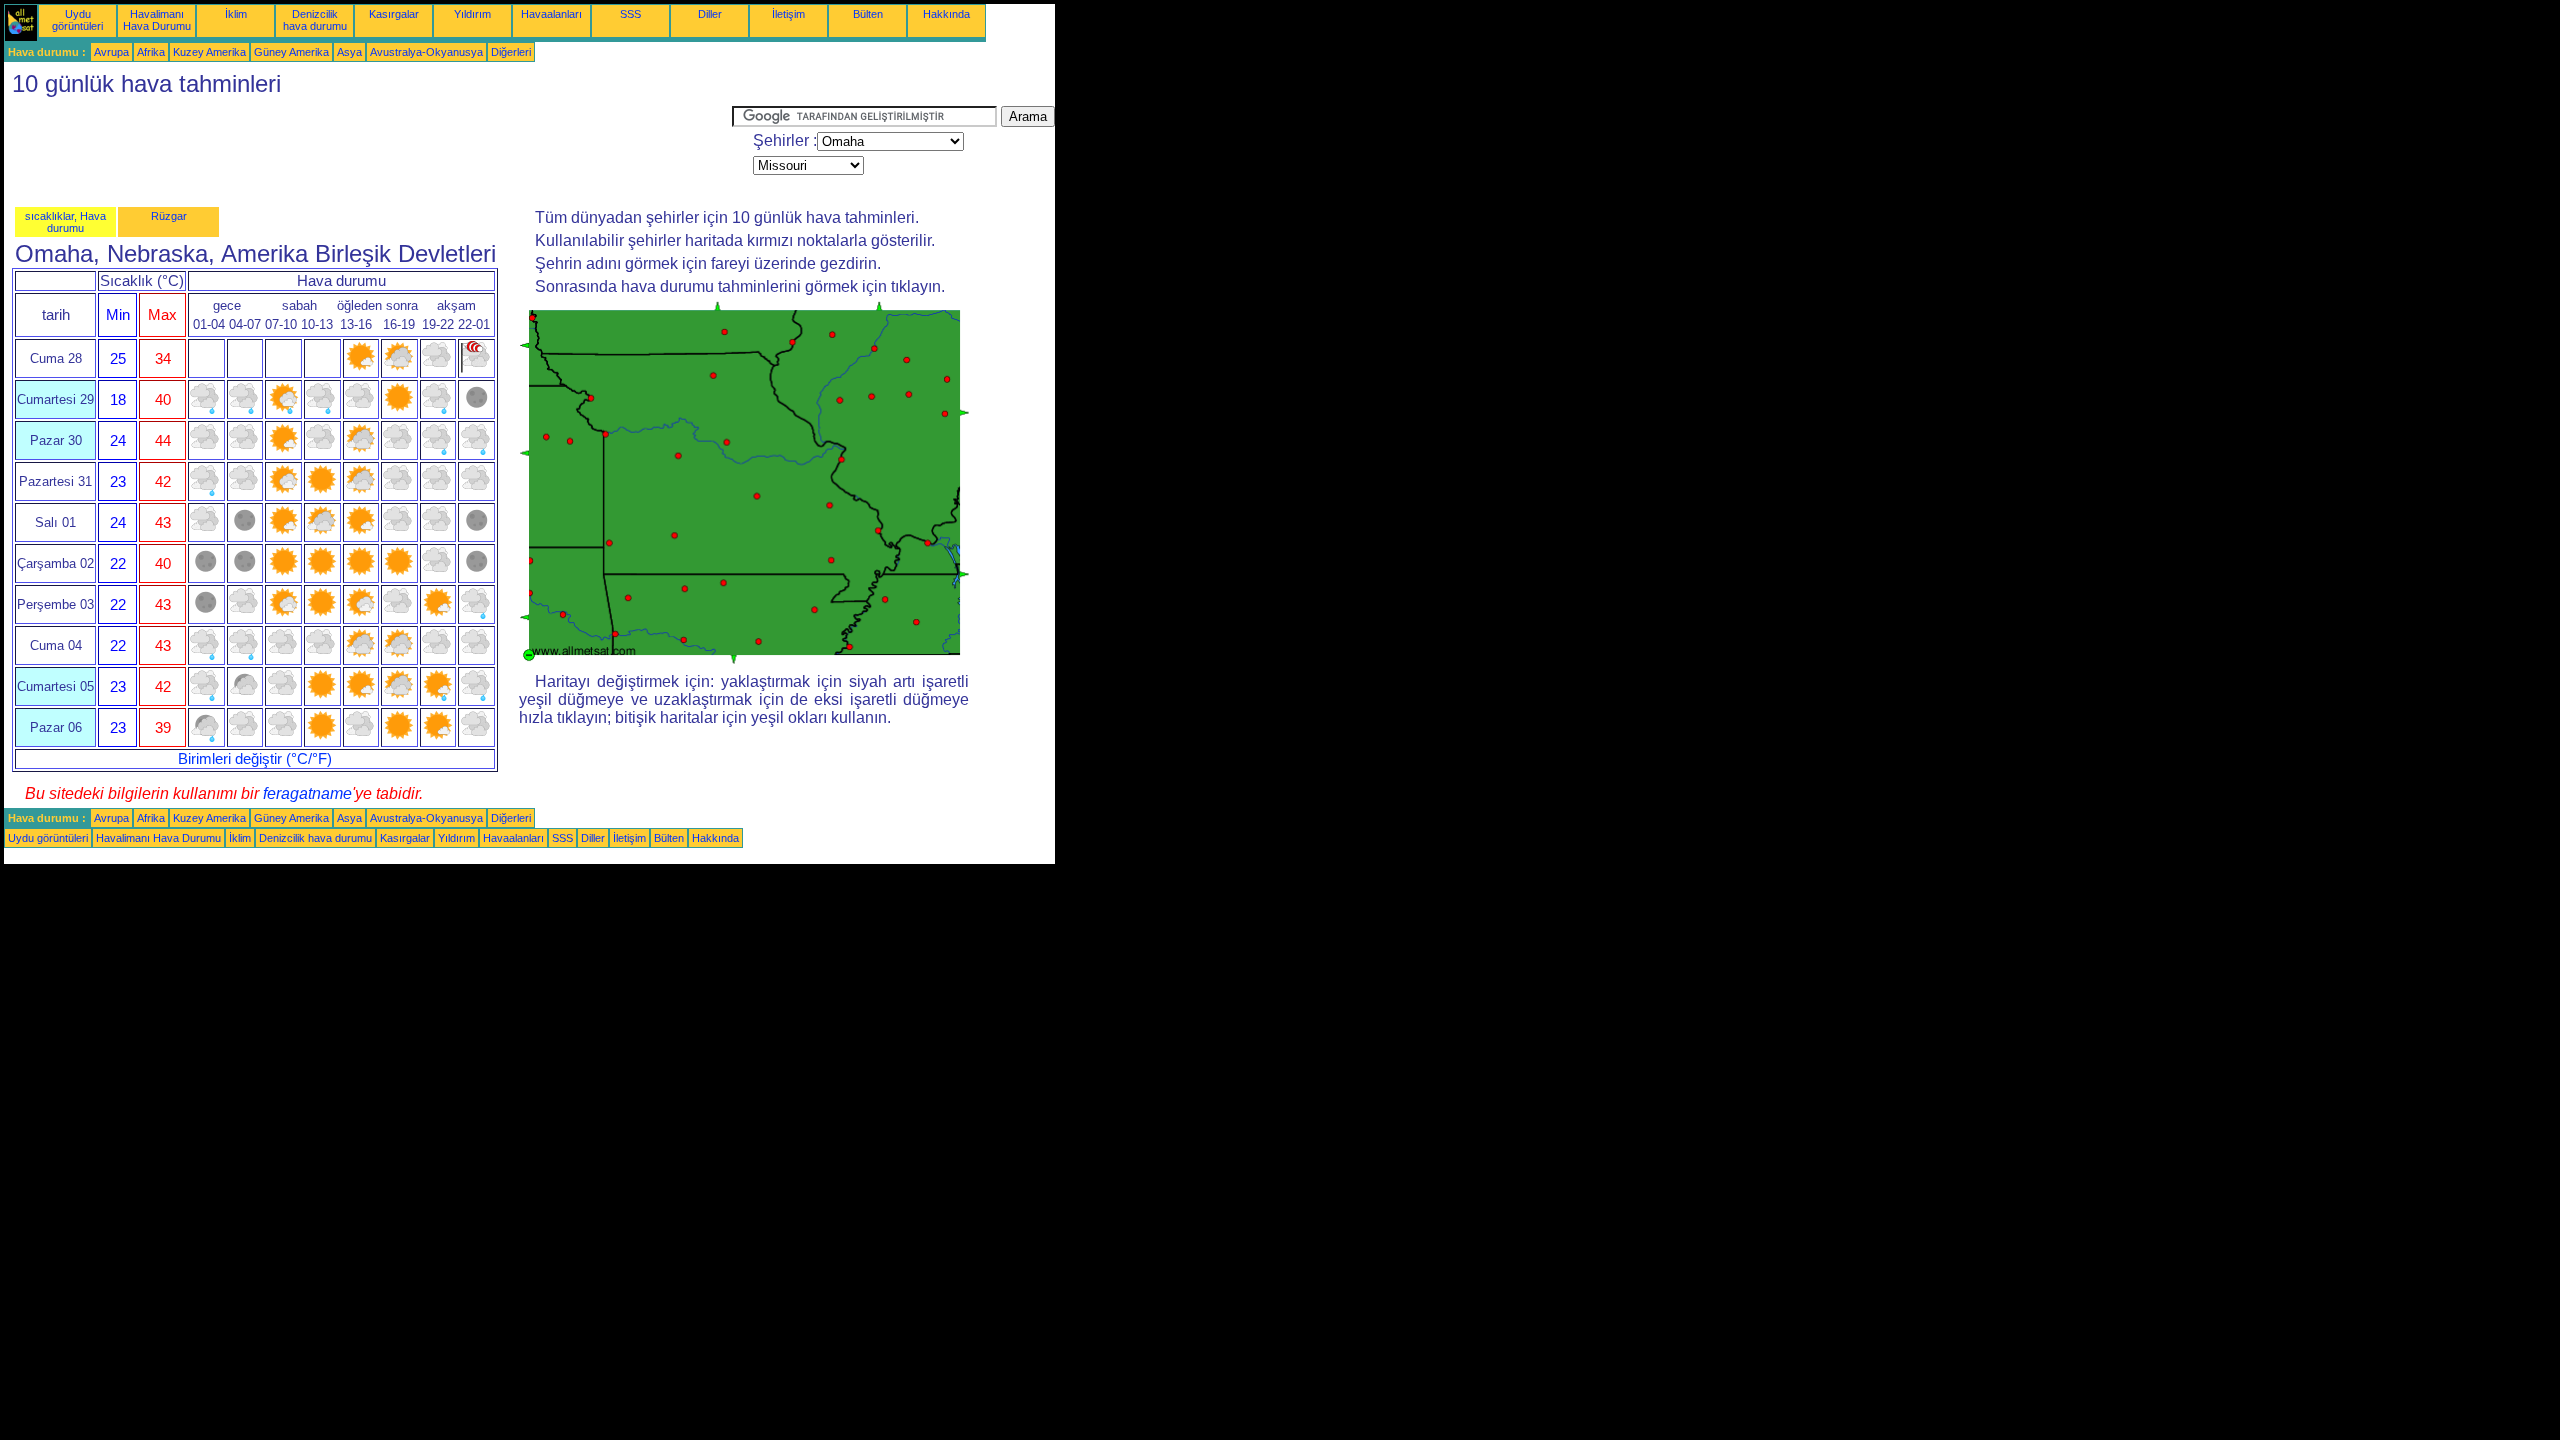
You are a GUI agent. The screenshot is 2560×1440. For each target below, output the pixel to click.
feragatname (307, 793)
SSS (630, 14)
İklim (236, 14)
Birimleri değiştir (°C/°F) (255, 759)
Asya (349, 52)
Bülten (868, 14)
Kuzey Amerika (209, 52)
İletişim (788, 14)
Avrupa (111, 52)
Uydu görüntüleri (77, 20)
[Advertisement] (368, 151)
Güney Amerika (291, 52)
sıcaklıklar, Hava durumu (65, 222)
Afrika (151, 52)
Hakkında (946, 14)
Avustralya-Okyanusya (426, 52)
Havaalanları (551, 14)
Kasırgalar (394, 14)
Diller (710, 14)
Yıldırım (472, 14)
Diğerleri (511, 52)
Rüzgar (169, 216)
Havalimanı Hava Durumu (157, 20)
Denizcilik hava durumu (315, 20)
